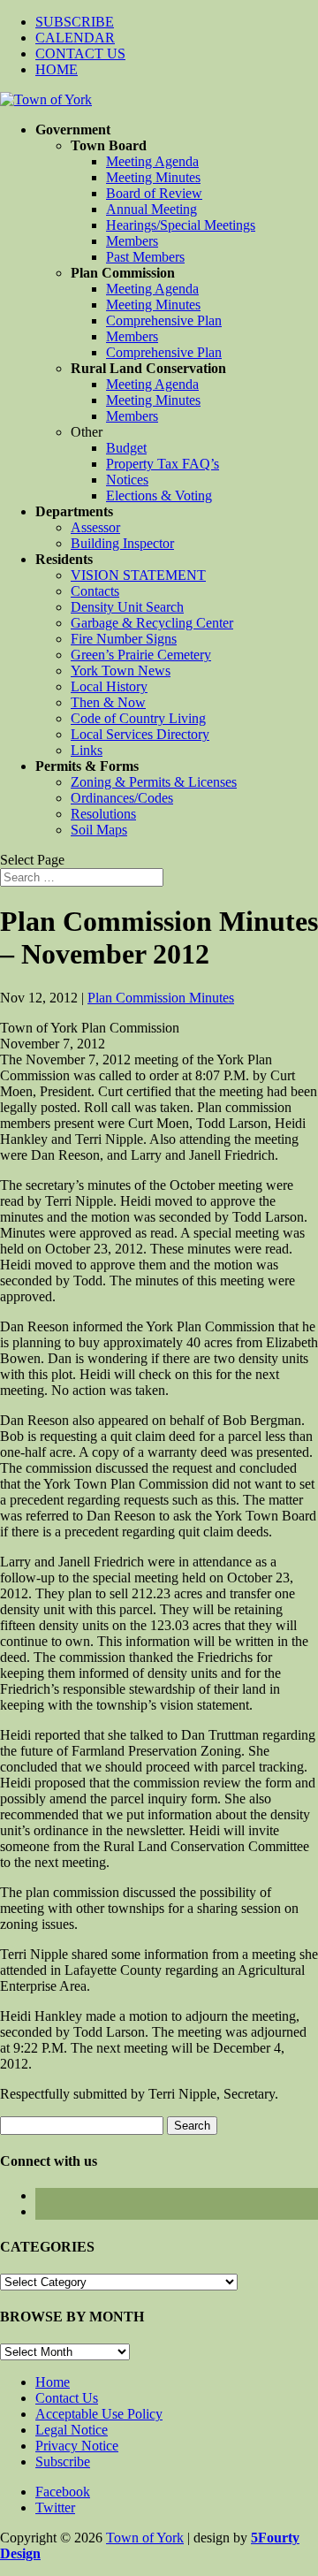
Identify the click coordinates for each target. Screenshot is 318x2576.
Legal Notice (72, 2430)
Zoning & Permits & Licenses (154, 782)
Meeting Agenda (152, 161)
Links (87, 750)
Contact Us (67, 2398)
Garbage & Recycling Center (152, 623)
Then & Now (108, 702)
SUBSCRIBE (75, 22)
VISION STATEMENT (138, 575)
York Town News (121, 671)
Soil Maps (99, 830)
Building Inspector (122, 543)
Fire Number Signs (124, 639)
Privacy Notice (77, 2446)
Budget (126, 448)
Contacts (95, 591)
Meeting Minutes (153, 177)
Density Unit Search (127, 607)
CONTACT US (80, 53)
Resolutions (103, 814)
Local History (109, 686)
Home (53, 2382)
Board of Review (154, 193)
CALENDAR (75, 38)
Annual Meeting (151, 209)
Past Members (145, 257)
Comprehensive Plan (164, 320)
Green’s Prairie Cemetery (141, 655)
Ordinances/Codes (122, 798)
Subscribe (63, 2462)
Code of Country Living (138, 718)
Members (132, 241)
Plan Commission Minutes (161, 998)
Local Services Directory (140, 734)
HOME (57, 69)
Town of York (145, 2538)
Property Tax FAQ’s (163, 464)
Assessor (95, 527)
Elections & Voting (159, 495)
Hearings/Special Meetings (181, 225)
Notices (127, 480)
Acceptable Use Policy (99, 2414)
